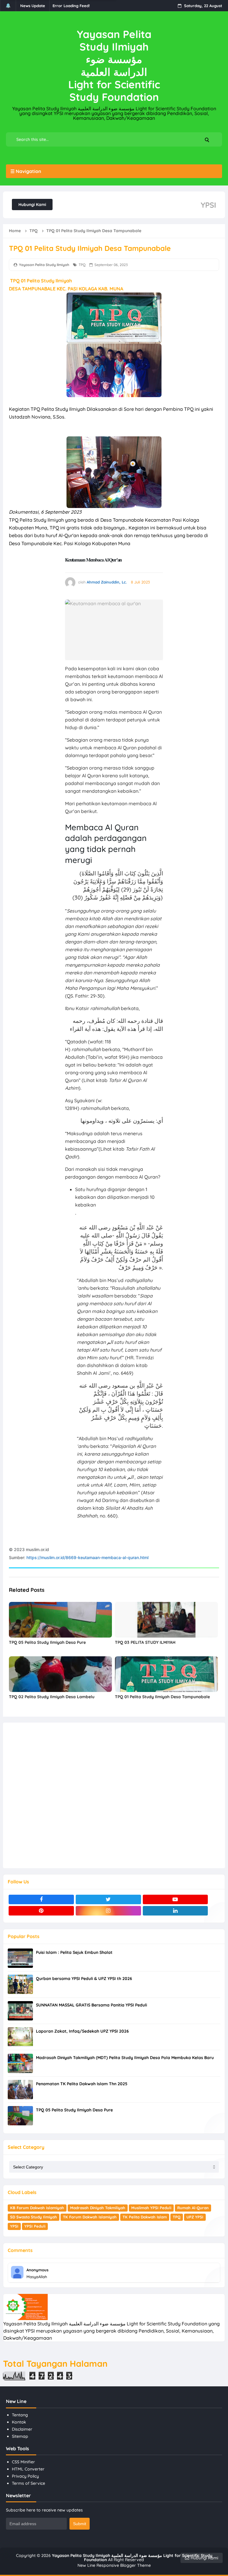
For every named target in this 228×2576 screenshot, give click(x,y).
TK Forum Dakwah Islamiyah (90, 2217)
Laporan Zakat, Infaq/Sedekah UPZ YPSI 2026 (82, 2031)
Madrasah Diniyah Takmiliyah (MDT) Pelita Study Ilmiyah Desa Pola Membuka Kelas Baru (125, 2058)
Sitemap (20, 2436)
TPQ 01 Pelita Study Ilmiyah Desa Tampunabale (162, 1697)
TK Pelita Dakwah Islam (145, 2217)
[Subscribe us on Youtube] (175, 1899)
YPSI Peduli (35, 2226)
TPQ (82, 265)
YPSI (14, 2226)
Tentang (20, 2415)
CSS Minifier (23, 2462)
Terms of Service (28, 2483)
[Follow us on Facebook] (41, 1899)
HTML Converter (28, 2469)
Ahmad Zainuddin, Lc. (107, 582)
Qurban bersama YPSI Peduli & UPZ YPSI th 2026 (84, 1979)
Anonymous (37, 2270)
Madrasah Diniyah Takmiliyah (98, 2208)
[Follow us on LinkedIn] (175, 1911)
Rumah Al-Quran (193, 2208)
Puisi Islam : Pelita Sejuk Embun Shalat (74, 1952)
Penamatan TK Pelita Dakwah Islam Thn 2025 (82, 2084)
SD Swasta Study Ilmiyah (34, 2217)
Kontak (19, 2422)
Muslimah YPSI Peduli (151, 2208)
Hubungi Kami (32, 205)
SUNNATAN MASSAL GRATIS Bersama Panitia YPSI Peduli (91, 2005)
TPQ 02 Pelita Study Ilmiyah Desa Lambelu (52, 1697)
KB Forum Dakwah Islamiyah (37, 2208)
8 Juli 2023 (140, 582)
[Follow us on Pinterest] (41, 1911)
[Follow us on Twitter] (108, 1899)
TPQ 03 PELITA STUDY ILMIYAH (145, 1642)
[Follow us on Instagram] (108, 1911)
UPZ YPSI (195, 2217)
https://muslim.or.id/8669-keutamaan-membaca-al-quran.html (87, 1557)
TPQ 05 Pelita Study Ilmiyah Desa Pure (47, 1642)
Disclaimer (22, 2429)
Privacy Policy (25, 2476)
